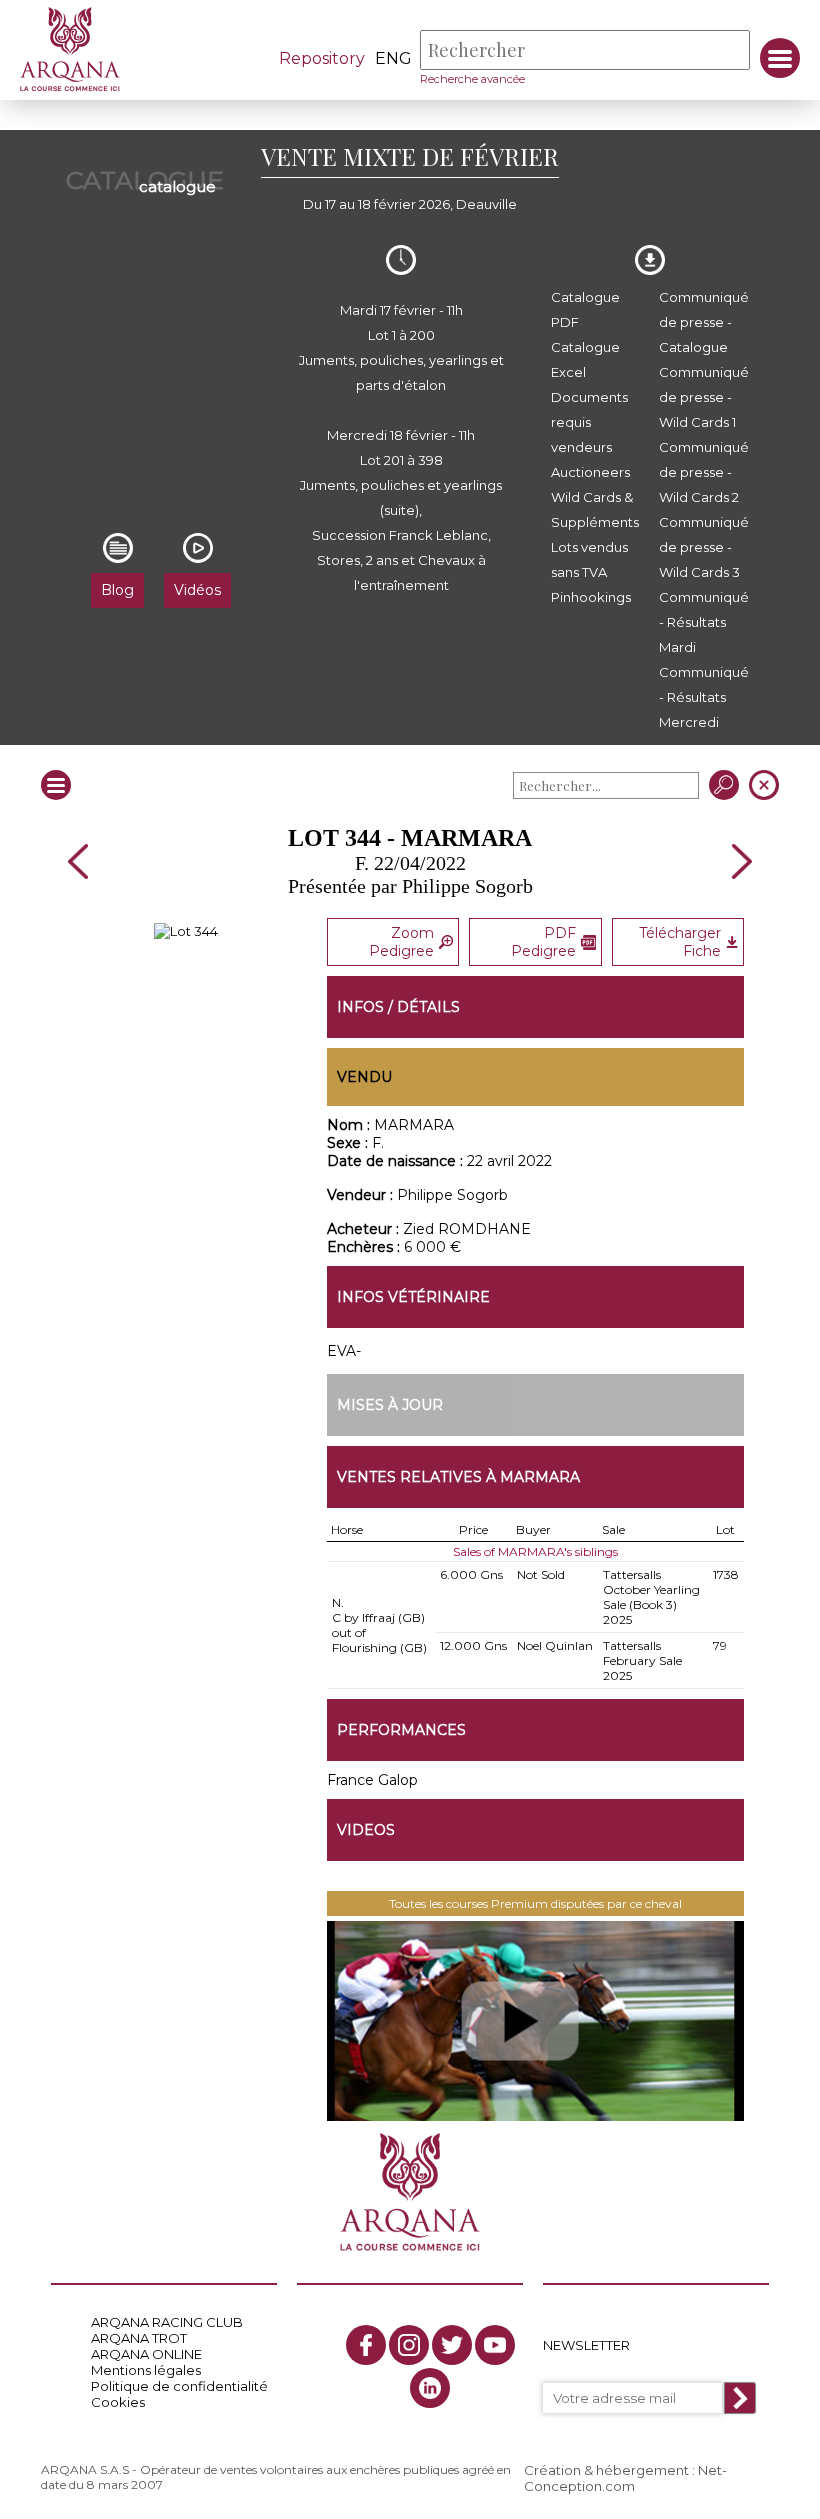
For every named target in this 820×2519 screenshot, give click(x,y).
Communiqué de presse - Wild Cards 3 (704, 547)
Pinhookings (591, 597)
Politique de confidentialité (179, 2386)
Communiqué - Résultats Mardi (704, 622)
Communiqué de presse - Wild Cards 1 (704, 397)
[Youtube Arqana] (495, 2345)
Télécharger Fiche (680, 942)
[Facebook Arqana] (366, 2345)
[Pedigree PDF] (186, 931)
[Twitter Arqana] (452, 2345)
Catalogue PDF (585, 309)
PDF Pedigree (543, 942)
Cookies (118, 2402)
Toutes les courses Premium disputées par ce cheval (535, 1903)
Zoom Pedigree (401, 942)
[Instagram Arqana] (409, 2345)
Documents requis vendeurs (589, 422)
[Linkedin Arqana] (430, 2388)
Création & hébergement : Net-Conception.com (625, 2478)
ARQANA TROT (139, 2338)
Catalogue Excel (585, 359)
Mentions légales (146, 2370)
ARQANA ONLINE (146, 2354)
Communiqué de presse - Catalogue (704, 322)
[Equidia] (536, 2021)
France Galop (372, 1780)
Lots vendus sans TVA (589, 559)
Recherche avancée (472, 79)
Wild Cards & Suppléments (595, 509)
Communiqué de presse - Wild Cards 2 (704, 472)
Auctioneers (590, 472)
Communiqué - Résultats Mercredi (704, 697)
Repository (322, 58)
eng (393, 58)
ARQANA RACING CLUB (167, 2322)
